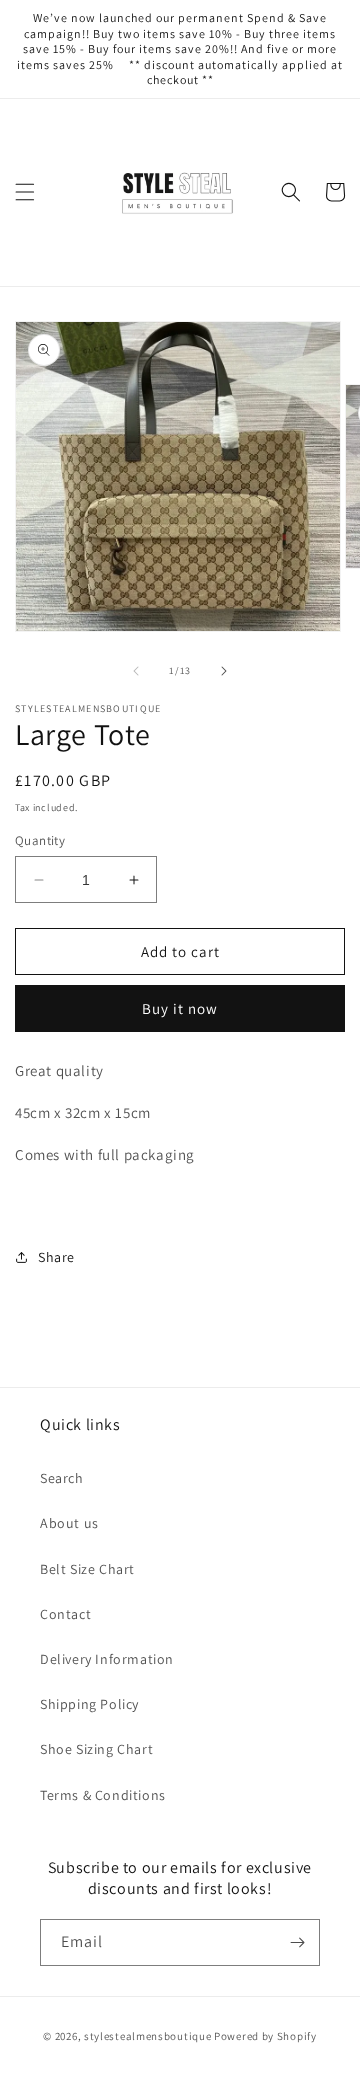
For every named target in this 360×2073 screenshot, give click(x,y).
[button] (25, 192)
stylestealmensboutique (147, 2036)
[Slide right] (224, 671)
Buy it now (180, 1008)
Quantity (40, 840)
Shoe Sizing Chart (96, 1749)
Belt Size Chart (87, 1569)
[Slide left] (136, 671)
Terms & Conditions (103, 1795)
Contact (65, 1614)
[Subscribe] (297, 1942)
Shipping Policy (89, 1704)
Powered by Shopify (265, 2036)
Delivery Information (107, 1659)
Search (62, 1478)
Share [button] (56, 1257)
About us (69, 1523)
